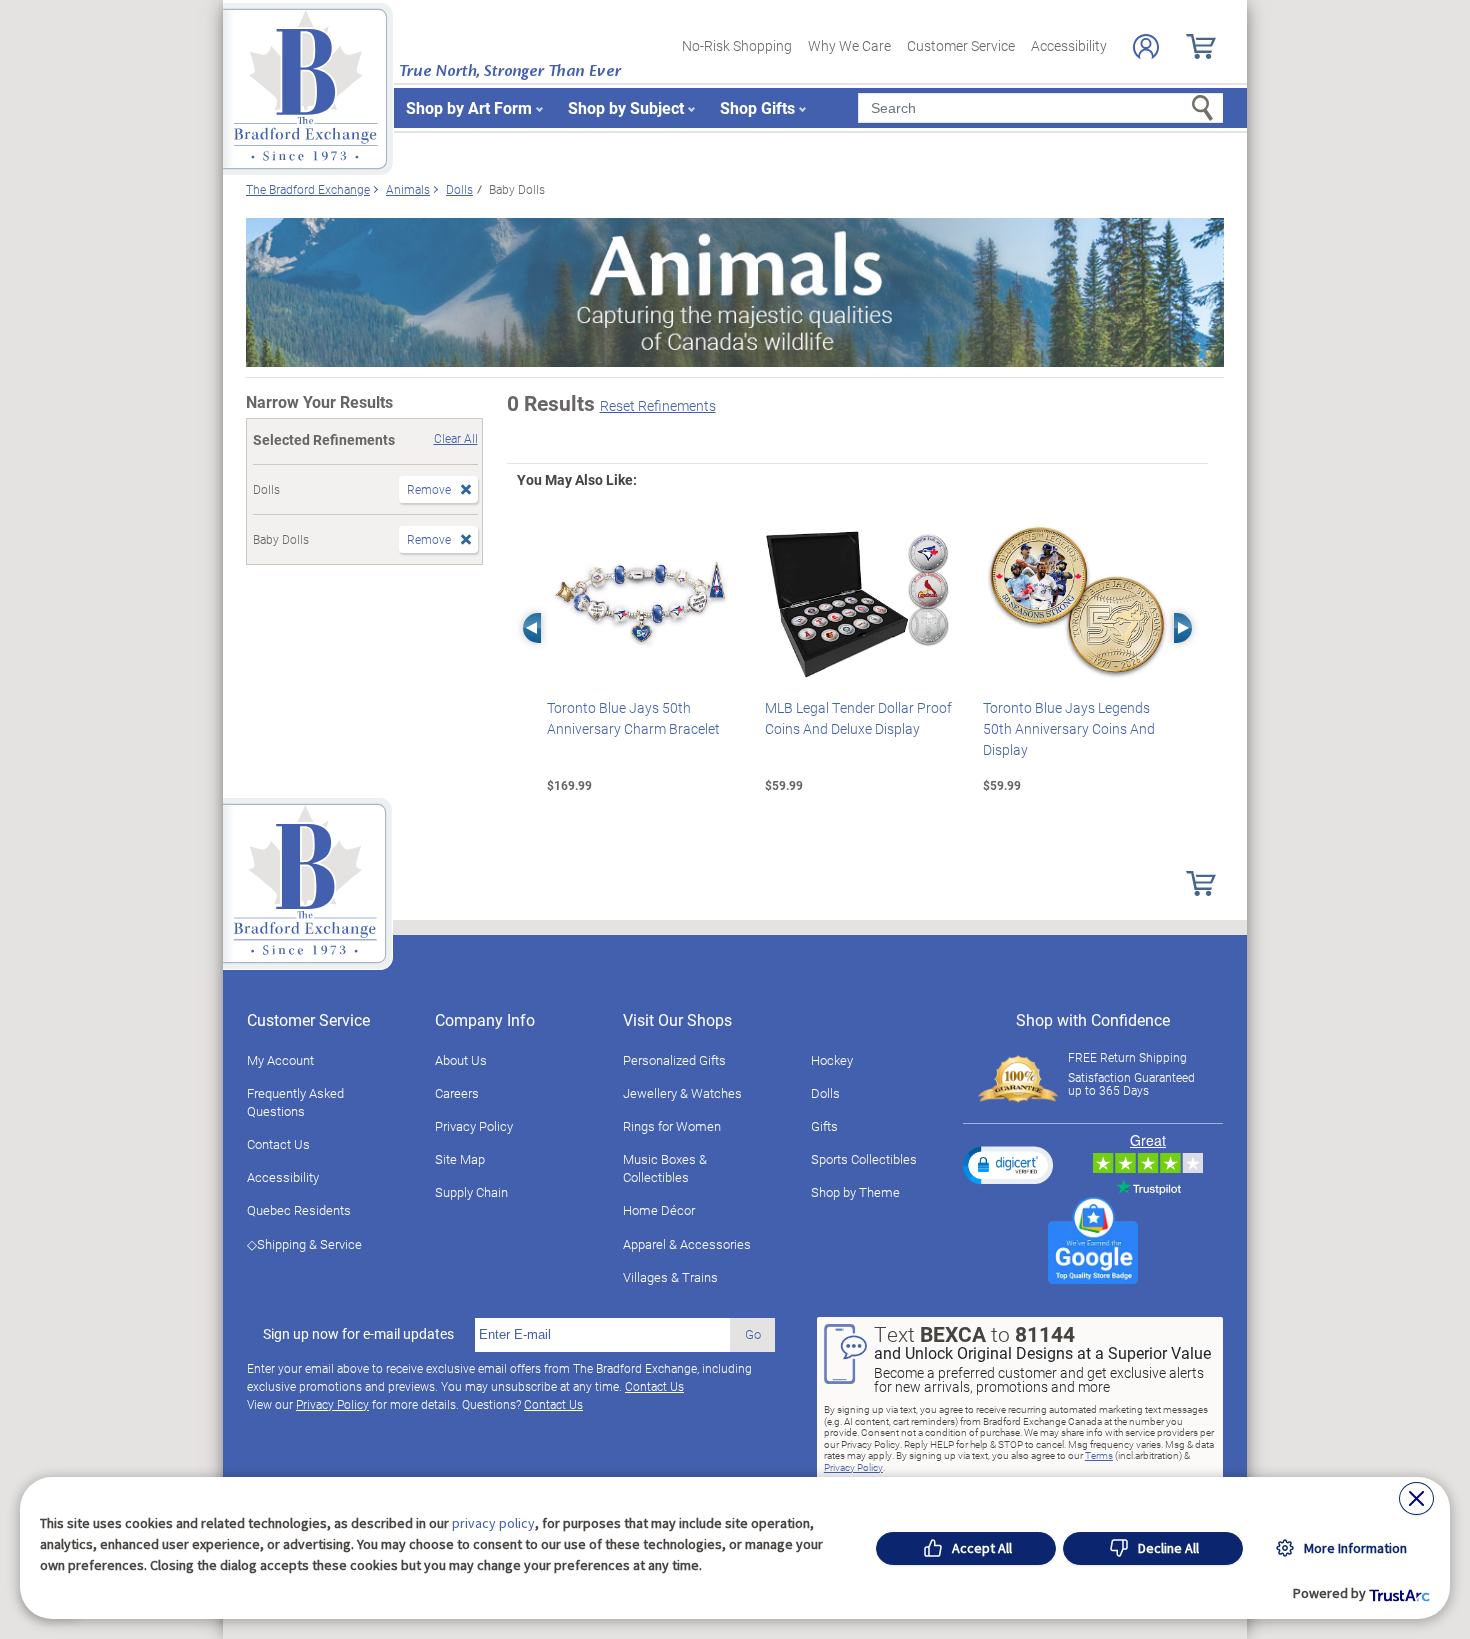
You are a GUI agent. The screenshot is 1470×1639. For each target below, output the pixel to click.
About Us (461, 1060)
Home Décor (659, 1210)
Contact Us (278, 1144)
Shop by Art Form (469, 107)
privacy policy (493, 1523)
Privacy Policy (474, 1126)
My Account (280, 1060)
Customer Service (961, 45)
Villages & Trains (670, 1277)
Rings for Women (672, 1126)
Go (753, 1334)
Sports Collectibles (864, 1159)
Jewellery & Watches (682, 1093)
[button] (1008, 1165)
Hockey (832, 1060)
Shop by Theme (855, 1192)
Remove (429, 489)
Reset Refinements (658, 405)
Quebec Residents (299, 1210)
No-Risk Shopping (737, 45)
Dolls (825, 1093)
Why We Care (849, 45)
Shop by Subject (626, 107)
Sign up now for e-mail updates (358, 1334)
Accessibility (1069, 45)
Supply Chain (471, 1192)
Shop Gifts (757, 107)
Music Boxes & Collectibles (665, 1168)
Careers (457, 1093)
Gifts (824, 1126)
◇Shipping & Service (304, 1244)
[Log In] (1146, 46)
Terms (1099, 1455)
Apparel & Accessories (687, 1244)
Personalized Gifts (674, 1060)
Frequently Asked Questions (295, 1102)
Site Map (460, 1159)
